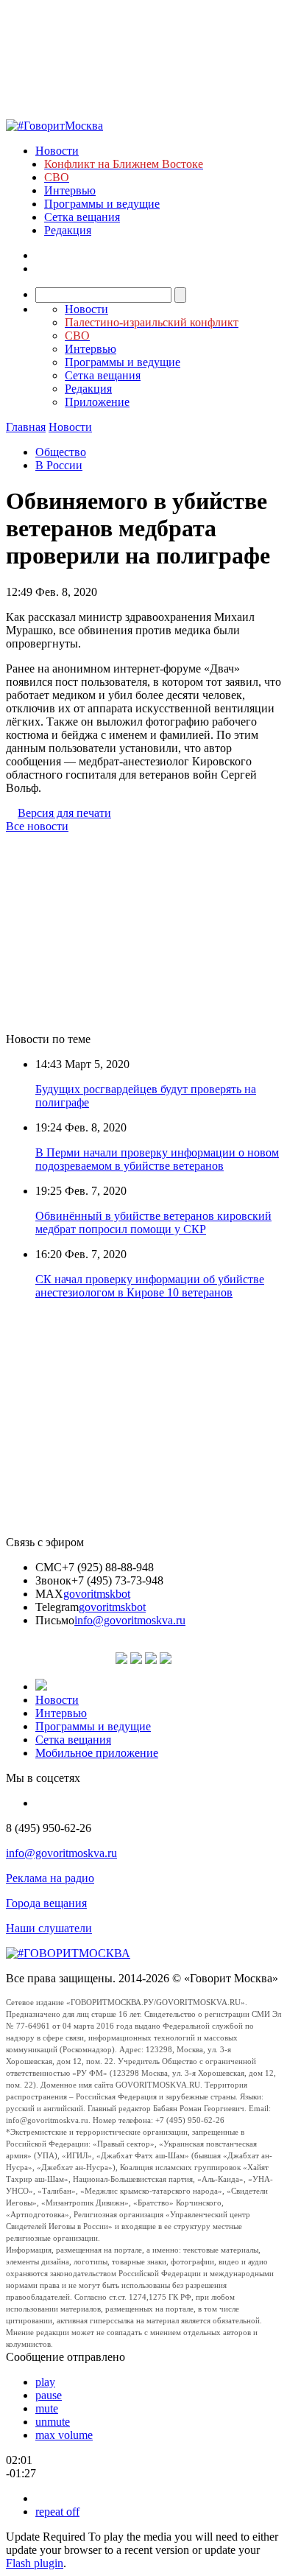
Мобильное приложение (97, 1753)
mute (47, 2408)
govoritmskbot (97, 1594)
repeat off (57, 2512)
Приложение (97, 402)
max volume (64, 2435)
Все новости (37, 826)
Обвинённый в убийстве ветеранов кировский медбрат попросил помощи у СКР (153, 1222)
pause (49, 2395)
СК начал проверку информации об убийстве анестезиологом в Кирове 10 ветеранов (150, 1286)
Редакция (68, 230)
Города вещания (46, 1903)
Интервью (70, 190)
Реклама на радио (50, 1878)
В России (59, 465)
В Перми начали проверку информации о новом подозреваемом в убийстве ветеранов (157, 1159)
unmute (53, 2422)
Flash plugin (35, 2563)
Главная (26, 427)
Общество (61, 452)
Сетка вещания (82, 217)
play (45, 2382)
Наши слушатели (49, 1928)
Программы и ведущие (102, 204)
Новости (57, 151)
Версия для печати (64, 813)
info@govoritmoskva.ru (130, 1620)
